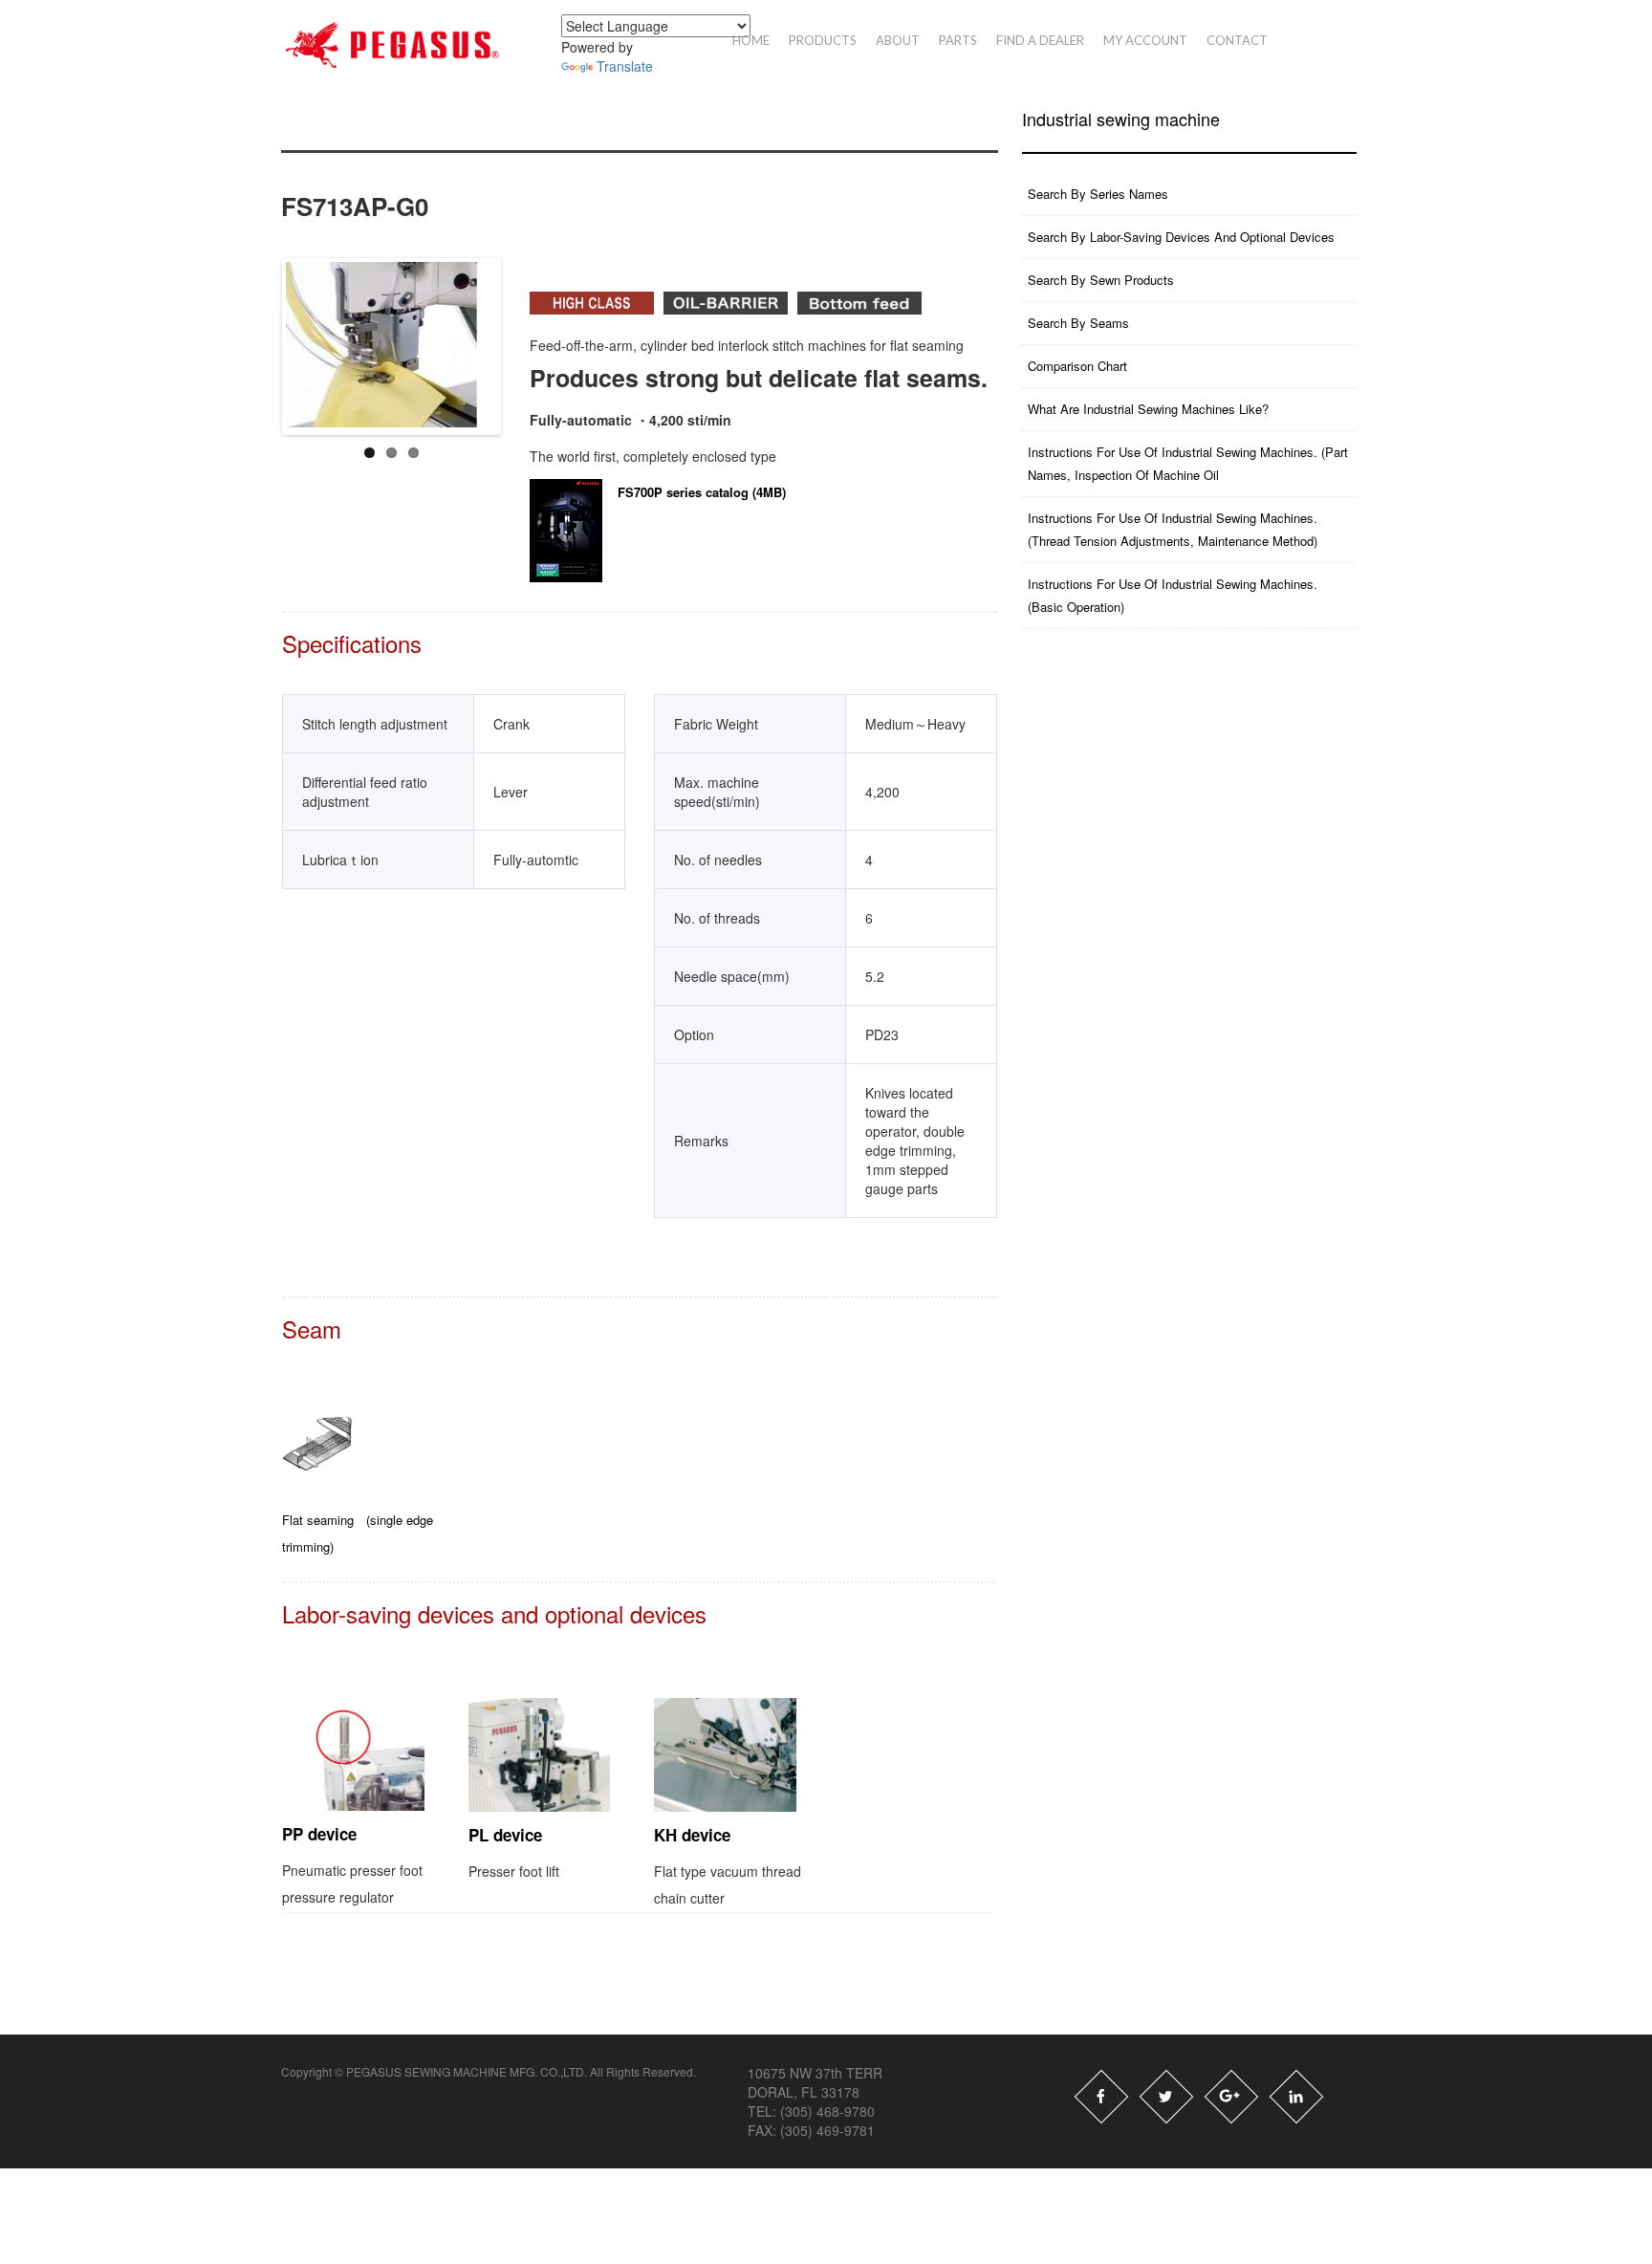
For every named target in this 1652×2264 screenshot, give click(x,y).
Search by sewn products (1101, 280)
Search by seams (1078, 323)
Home (751, 40)
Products (823, 40)
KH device (692, 1835)
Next (538, 336)
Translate (625, 66)
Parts (958, 40)
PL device (505, 1835)
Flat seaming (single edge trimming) (358, 1533)
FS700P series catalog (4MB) (702, 492)
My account (1145, 40)
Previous (270, 336)
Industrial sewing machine (1121, 119)
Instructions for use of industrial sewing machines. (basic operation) (1173, 595)
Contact (1237, 40)
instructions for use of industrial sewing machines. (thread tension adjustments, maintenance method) (1173, 529)
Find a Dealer (1040, 40)
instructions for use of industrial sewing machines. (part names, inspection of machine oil (1188, 463)
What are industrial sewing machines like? (1148, 409)
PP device (319, 1834)
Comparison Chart (1077, 366)
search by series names (1098, 194)
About (898, 40)
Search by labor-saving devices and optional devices (1181, 237)
